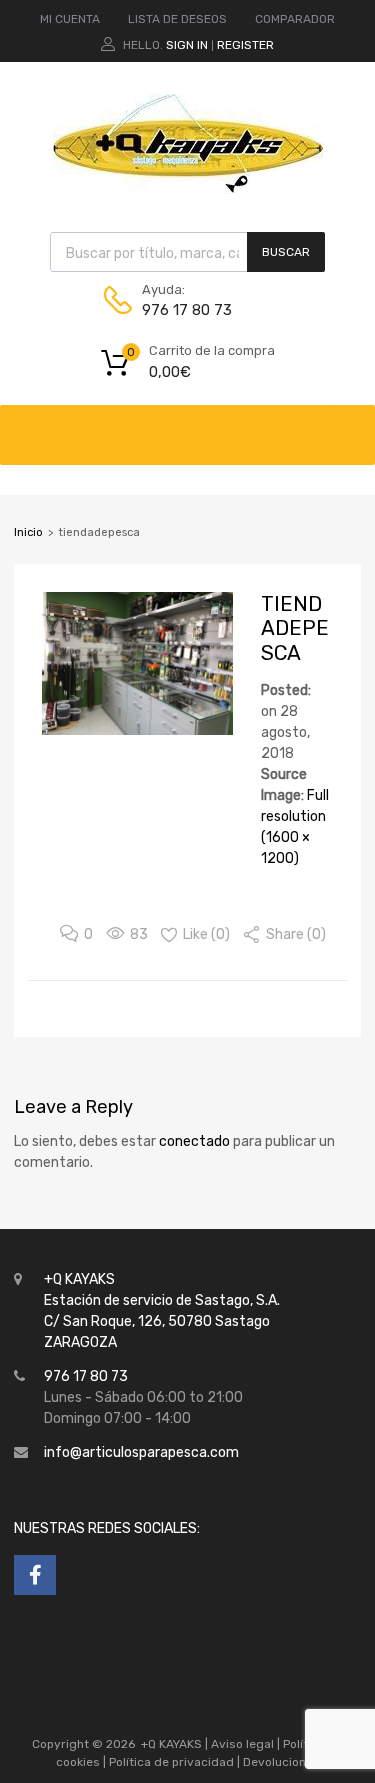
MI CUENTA (70, 19)
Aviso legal (242, 1744)
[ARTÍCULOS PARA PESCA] (188, 189)
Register (245, 45)
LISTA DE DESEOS (177, 19)
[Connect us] (35, 1575)
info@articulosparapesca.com (141, 1452)
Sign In (187, 45)
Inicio (28, 532)
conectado (194, 1141)
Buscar (286, 252)
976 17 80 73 (187, 310)
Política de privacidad (173, 1762)
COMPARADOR (295, 19)
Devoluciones (280, 1762)
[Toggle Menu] (349, 425)
